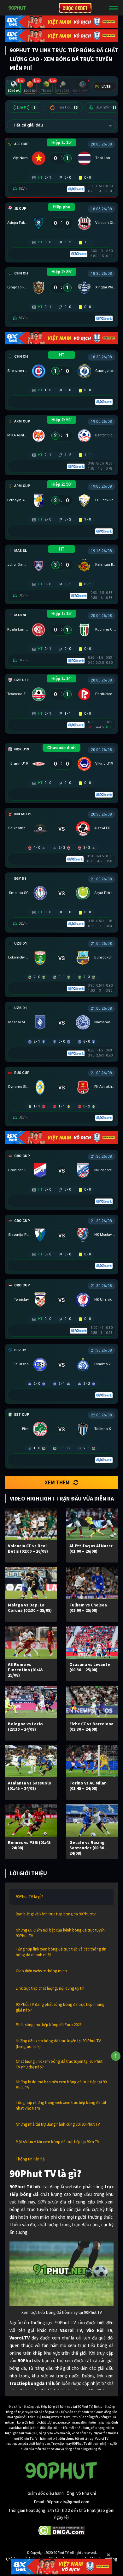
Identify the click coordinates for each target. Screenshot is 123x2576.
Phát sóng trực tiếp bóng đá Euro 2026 (49, 2025)
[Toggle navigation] (114, 8)
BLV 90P (106, 107)
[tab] (14, 87)
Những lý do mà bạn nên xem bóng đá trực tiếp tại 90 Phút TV (61, 2085)
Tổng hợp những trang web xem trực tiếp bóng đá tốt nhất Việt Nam (61, 2105)
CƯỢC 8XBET (75, 8)
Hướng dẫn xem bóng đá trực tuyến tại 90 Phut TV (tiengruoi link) (58, 2044)
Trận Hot (67, 107)
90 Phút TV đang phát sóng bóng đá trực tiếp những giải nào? (60, 2007)
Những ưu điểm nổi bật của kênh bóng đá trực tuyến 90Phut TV (60, 1933)
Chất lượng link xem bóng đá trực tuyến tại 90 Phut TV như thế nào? (59, 2064)
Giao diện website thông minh (41, 1971)
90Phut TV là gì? (29, 1897)
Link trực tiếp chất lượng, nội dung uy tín (50, 1988)
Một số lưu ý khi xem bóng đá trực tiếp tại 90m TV (58, 2142)
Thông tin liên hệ (30, 2159)
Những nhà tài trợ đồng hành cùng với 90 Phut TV (58, 2124)
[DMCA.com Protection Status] (62, 2530)
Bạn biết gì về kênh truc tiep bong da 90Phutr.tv (56, 1914)
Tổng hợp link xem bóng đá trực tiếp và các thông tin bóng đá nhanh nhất (61, 1952)
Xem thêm (57, 1482)
